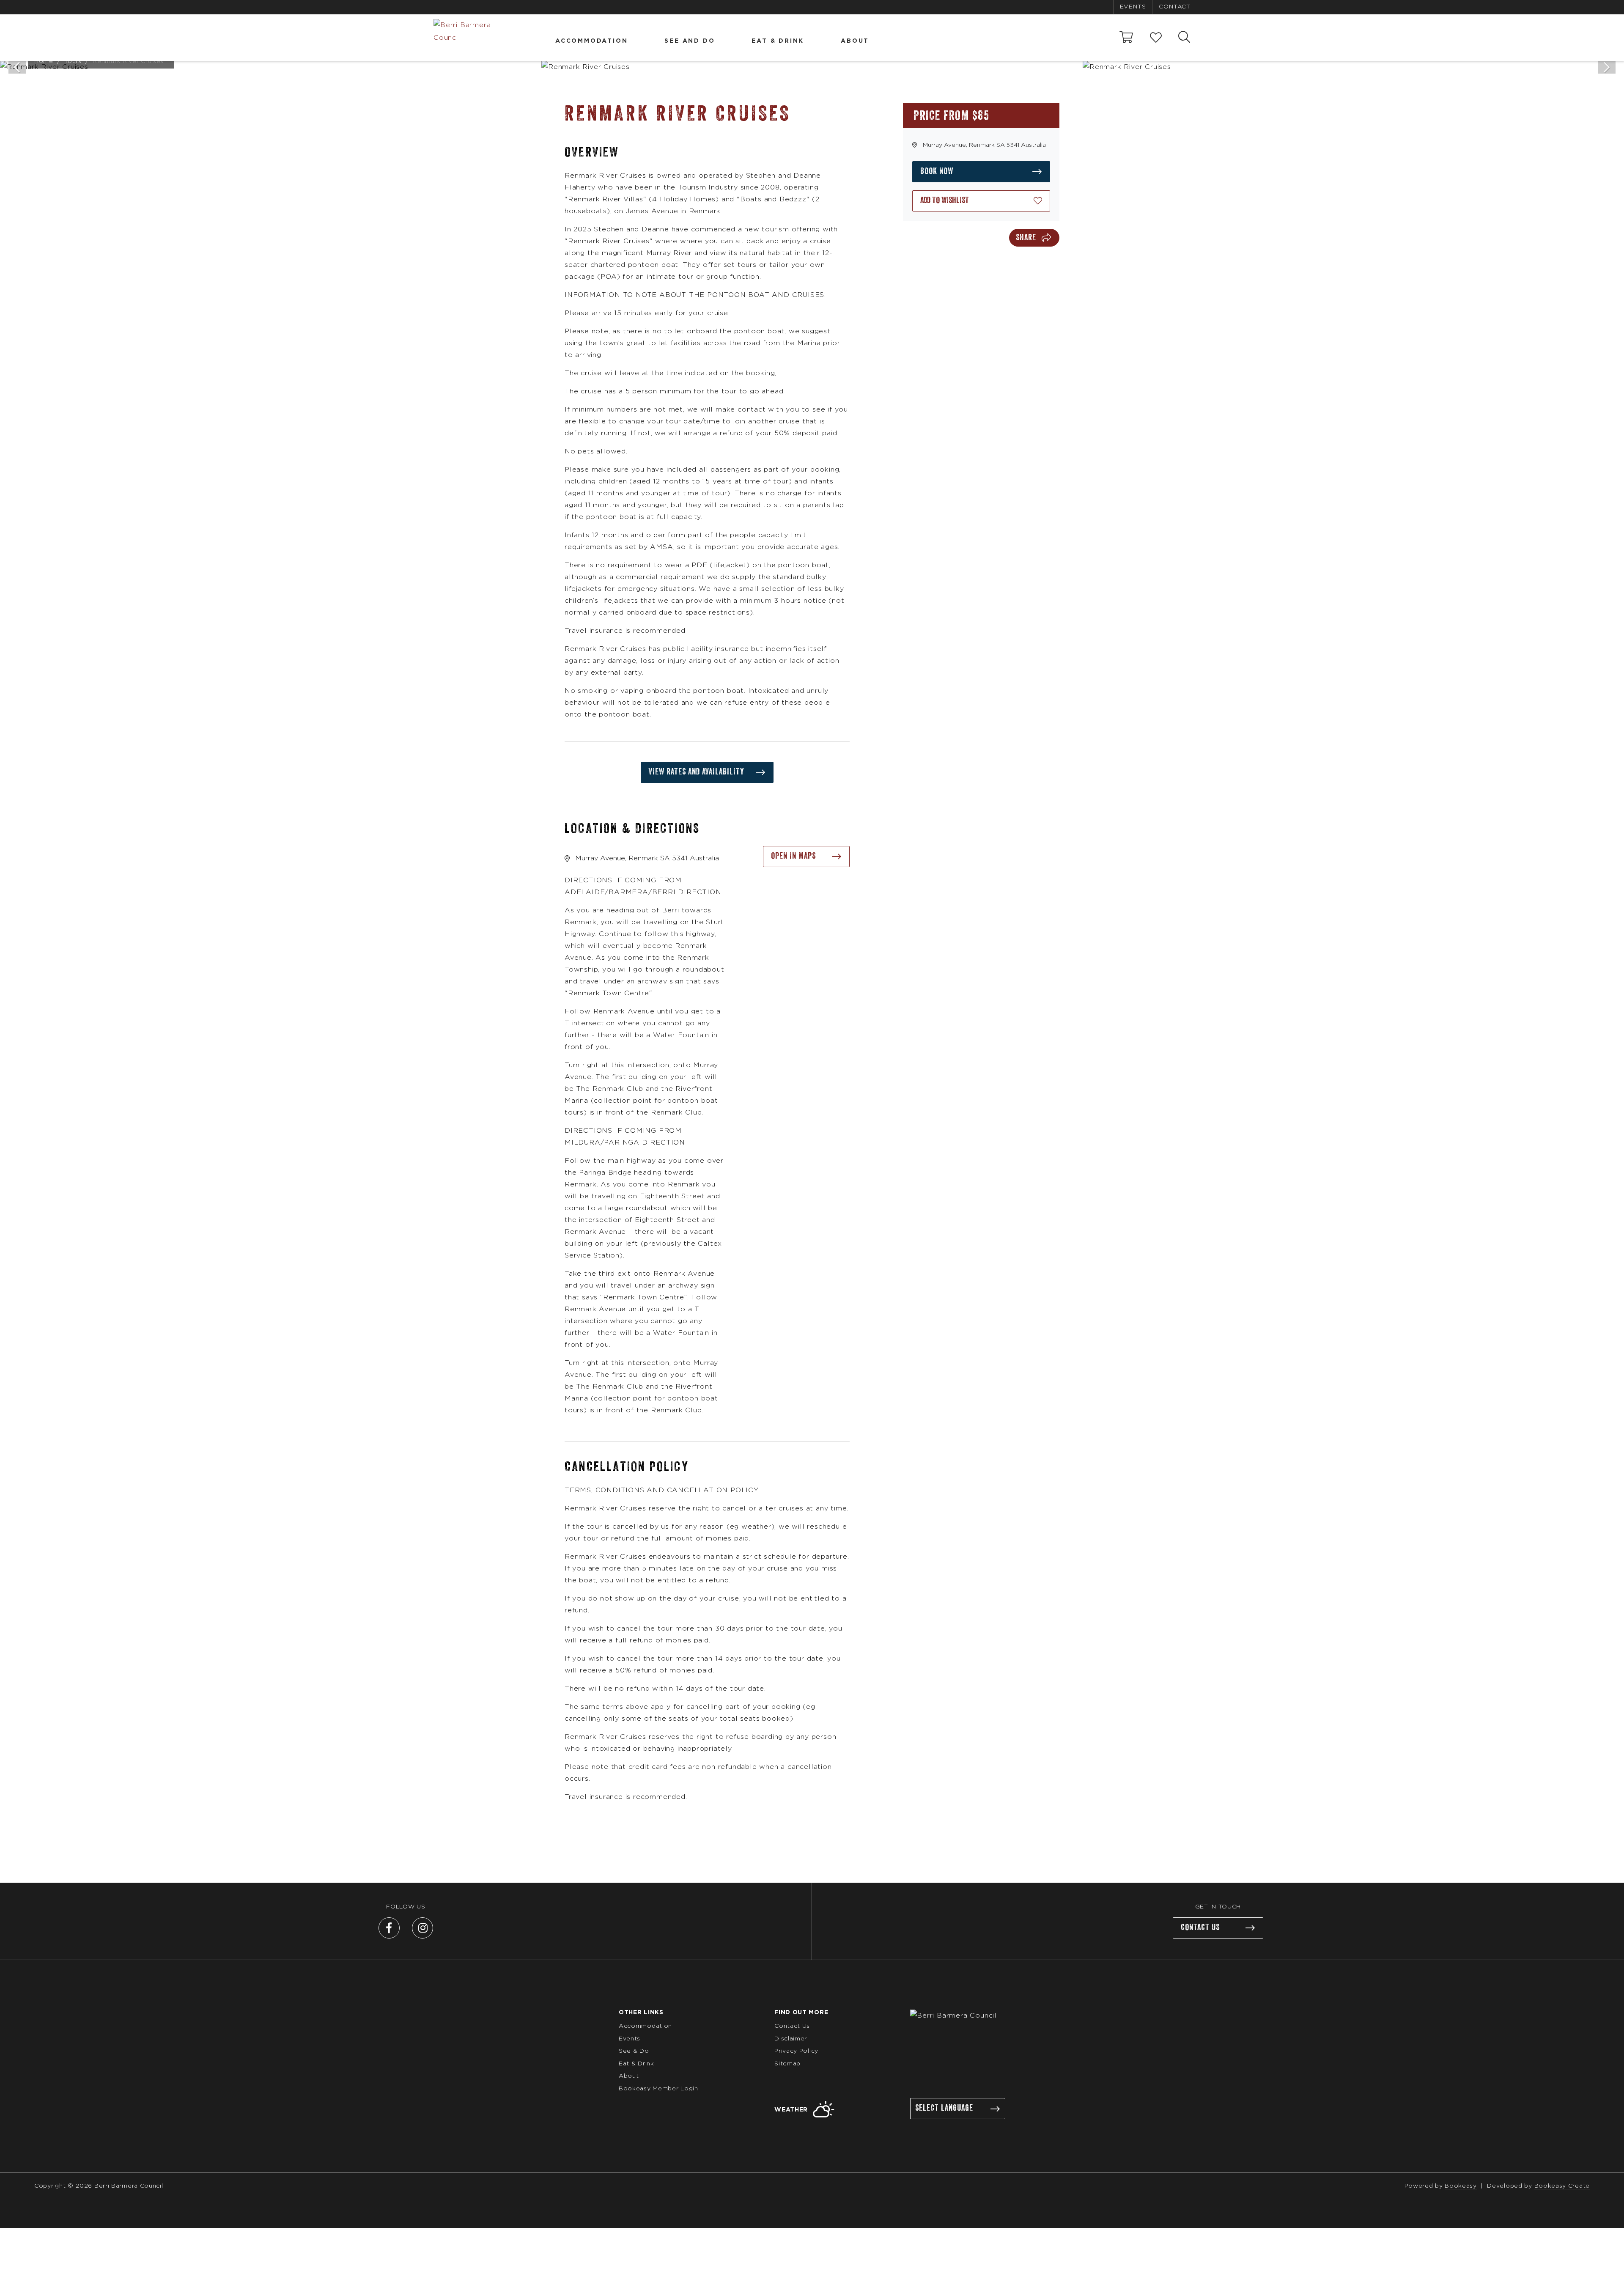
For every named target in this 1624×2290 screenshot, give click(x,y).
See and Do (690, 41)
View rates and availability (697, 772)
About (855, 41)
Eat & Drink (778, 41)
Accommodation (591, 41)
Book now (937, 171)
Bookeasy (1461, 2186)
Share (1026, 238)
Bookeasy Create (1562, 2186)
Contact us (1200, 1928)
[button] (981, 201)
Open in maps (793, 856)
